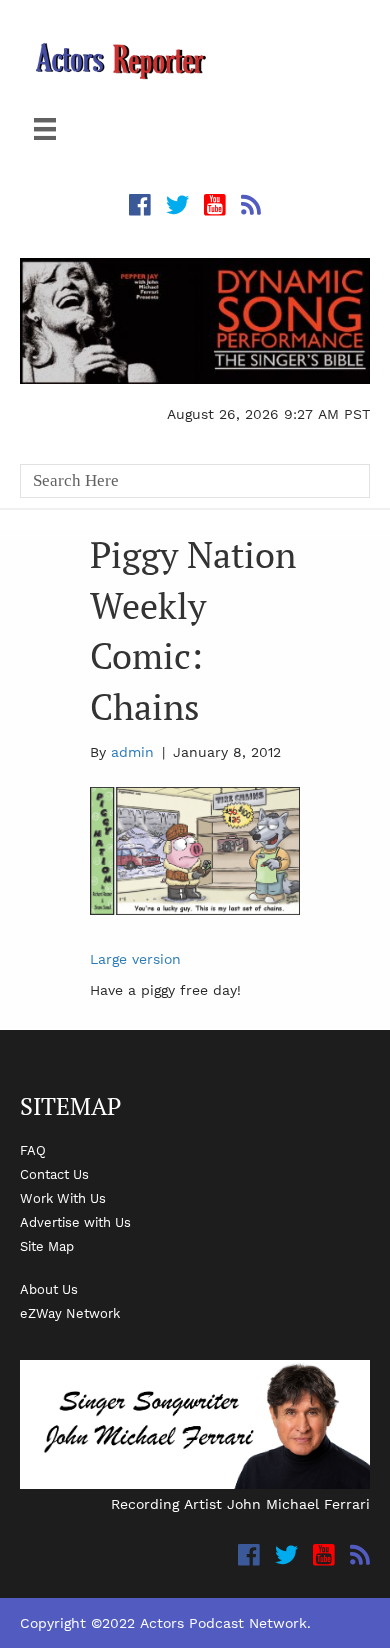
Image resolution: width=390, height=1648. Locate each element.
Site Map (47, 1246)
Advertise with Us (75, 1222)
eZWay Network (70, 1313)
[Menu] (45, 129)
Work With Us (63, 1198)
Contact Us (54, 1174)
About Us (49, 1289)
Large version (135, 959)
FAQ (33, 1150)
